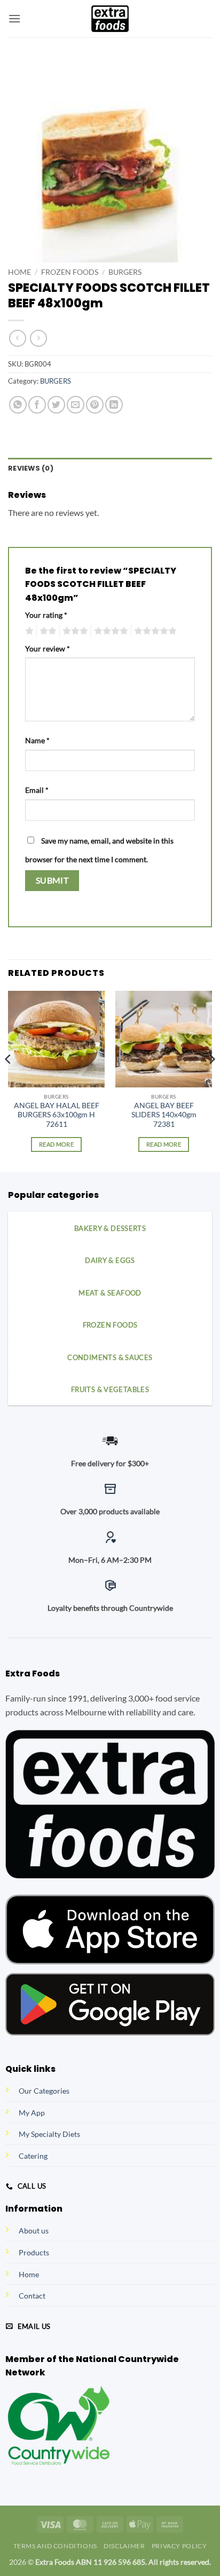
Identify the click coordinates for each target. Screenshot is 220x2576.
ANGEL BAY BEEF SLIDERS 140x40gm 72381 (164, 1115)
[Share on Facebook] (37, 405)
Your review (48, 649)
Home (19, 272)
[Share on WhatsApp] (18, 405)
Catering (33, 2156)
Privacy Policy (179, 2546)
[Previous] (9, 1081)
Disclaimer (124, 2546)
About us (34, 2231)
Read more (56, 1144)
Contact (32, 2296)
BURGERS (125, 272)
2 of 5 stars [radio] (46, 631)
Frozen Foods (70, 272)
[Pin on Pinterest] (95, 405)
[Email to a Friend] (76, 405)
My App (32, 2113)
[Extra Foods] (110, 19)
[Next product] (17, 338)
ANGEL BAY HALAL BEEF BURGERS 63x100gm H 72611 (57, 1115)
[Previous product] (38, 338)
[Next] (211, 1081)
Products (34, 2252)
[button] (14, 18)
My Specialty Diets (49, 2134)
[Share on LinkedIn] (114, 405)
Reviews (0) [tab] (31, 468)
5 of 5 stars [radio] (154, 631)
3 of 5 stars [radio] (74, 631)
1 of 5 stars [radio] (28, 631)
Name (37, 740)
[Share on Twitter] (56, 405)
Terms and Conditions (55, 2546)
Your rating (46, 615)
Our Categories (44, 2091)
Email (37, 790)
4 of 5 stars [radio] (109, 631)
